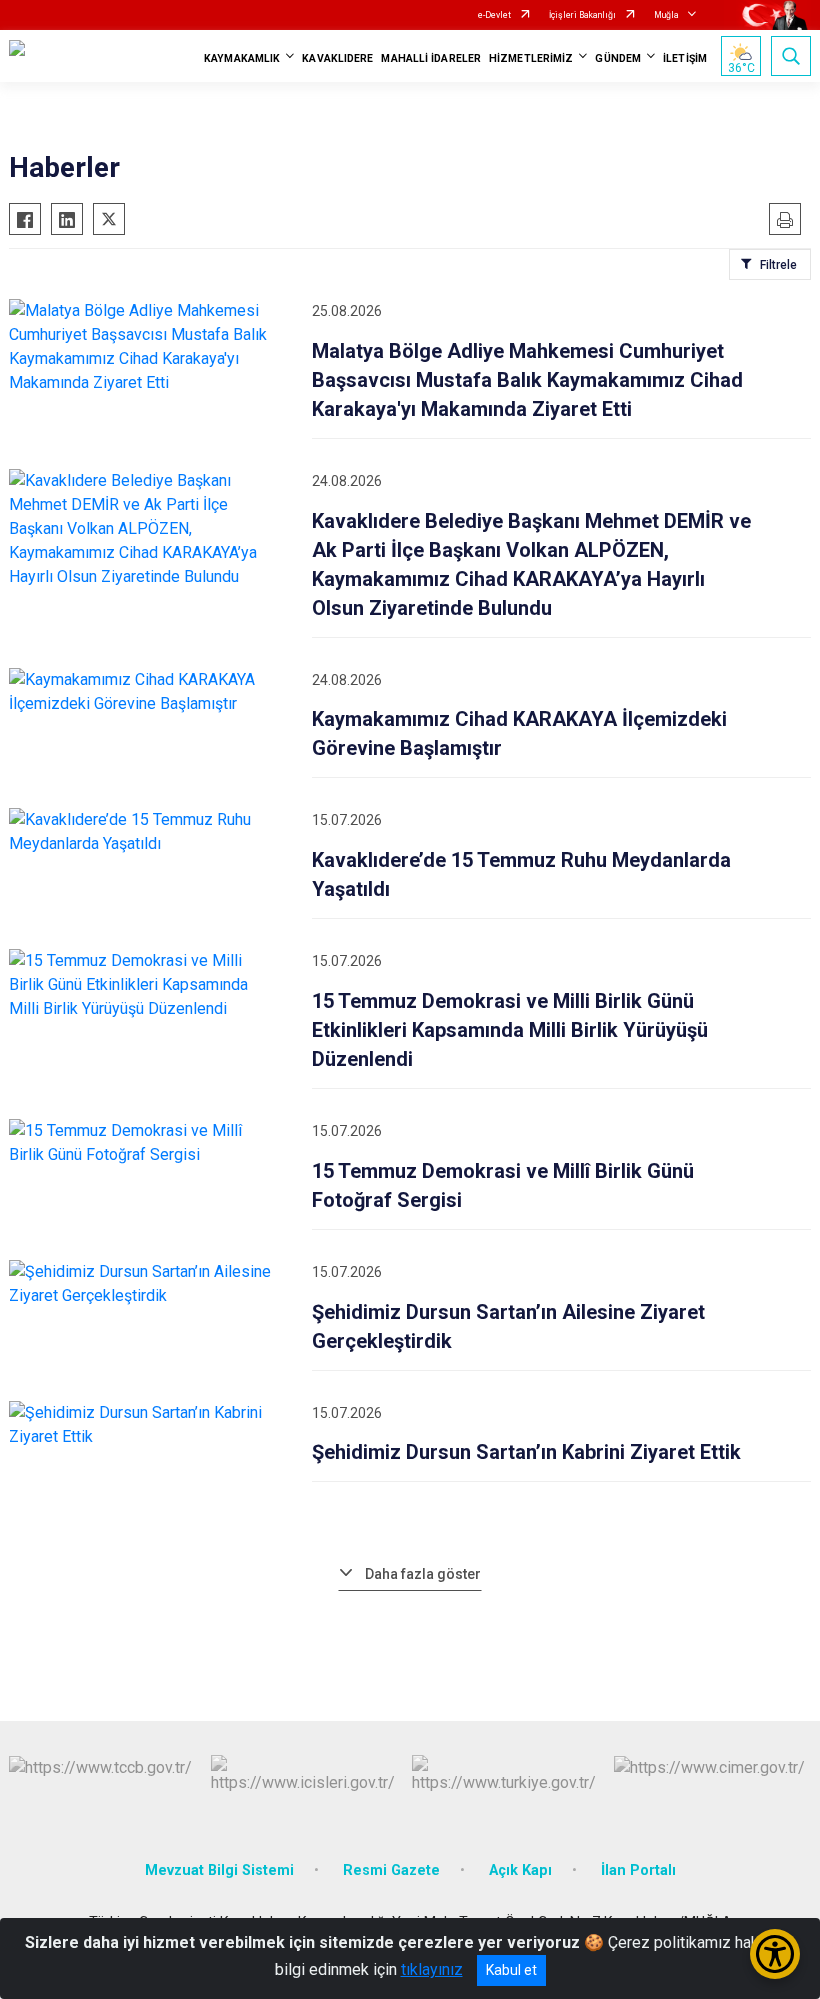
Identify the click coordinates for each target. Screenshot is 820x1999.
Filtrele (778, 265)
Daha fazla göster (423, 1574)
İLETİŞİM (685, 58)
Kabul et (511, 1970)
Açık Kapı (520, 1870)
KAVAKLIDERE (337, 58)
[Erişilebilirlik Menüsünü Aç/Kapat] (775, 1954)
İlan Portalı (638, 1870)
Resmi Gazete (391, 1870)
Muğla (666, 15)
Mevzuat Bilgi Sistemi (219, 1870)
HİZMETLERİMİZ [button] (531, 58)
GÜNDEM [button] (618, 58)
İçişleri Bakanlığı (582, 15)
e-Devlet (494, 15)
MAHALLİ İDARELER (431, 58)
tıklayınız (432, 1969)
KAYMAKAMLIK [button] (242, 58)
